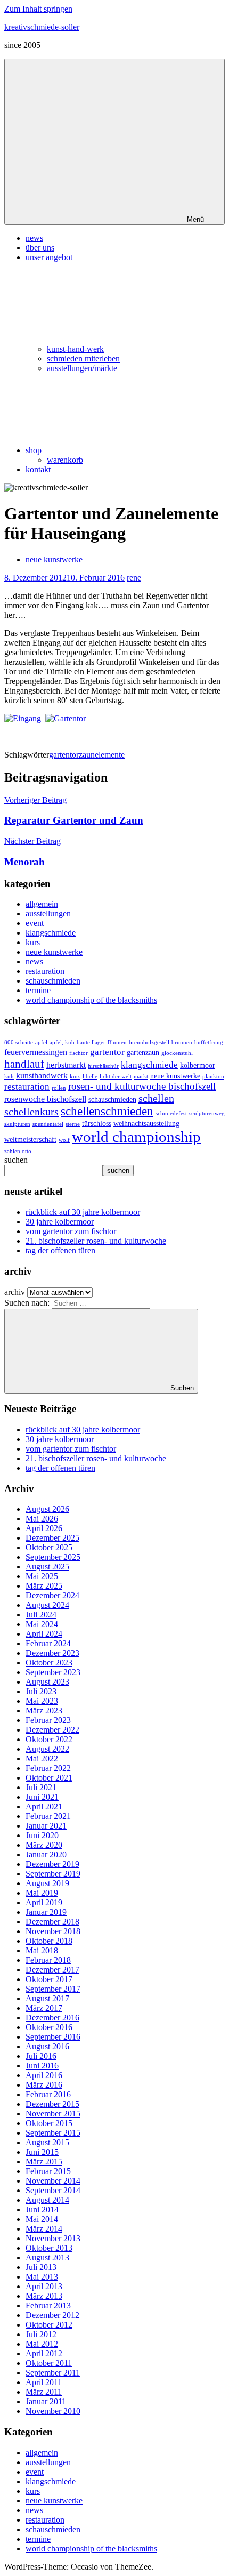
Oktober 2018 (49, 1941)
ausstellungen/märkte (82, 368)
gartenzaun (143, 1053)
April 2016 (44, 2075)
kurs (33, 942)
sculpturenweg (207, 1113)
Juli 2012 (41, 2334)
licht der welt (116, 1077)
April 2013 (44, 2286)
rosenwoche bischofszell (45, 1099)
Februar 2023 (48, 1720)
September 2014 (53, 2190)
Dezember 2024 (52, 1595)
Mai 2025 (42, 1576)
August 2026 (47, 1509)
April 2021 (44, 1806)
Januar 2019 (46, 1912)
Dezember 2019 (52, 1864)
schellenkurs (31, 1112)
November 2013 (53, 2238)
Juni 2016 (42, 2066)
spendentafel (48, 1124)
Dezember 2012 (52, 2315)
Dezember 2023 (52, 1653)
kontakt (38, 469)
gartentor (64, 755)
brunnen (182, 1043)
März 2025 (44, 1586)
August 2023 (47, 1682)
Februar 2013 (48, 2305)
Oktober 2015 (49, 2123)
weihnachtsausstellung (146, 1124)
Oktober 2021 (49, 1778)
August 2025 (47, 1567)
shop (34, 450)
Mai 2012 (42, 2344)
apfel (41, 1043)
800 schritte (19, 1043)
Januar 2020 (46, 1854)
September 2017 (53, 1989)
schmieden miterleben (83, 359)
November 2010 (53, 2411)
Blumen (117, 1043)
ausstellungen (48, 913)
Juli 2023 (41, 1691)
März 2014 (44, 2229)
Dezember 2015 (52, 2104)
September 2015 (53, 2133)
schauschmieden (53, 981)
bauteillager (91, 1043)
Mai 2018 (42, 1950)
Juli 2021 (41, 1787)
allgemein (42, 904)
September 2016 (53, 2037)
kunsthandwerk (42, 1076)
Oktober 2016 (49, 2027)
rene (134, 578)
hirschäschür (103, 1066)
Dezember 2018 (52, 1922)
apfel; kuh (62, 1043)
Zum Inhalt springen (38, 9)
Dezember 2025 (52, 1538)
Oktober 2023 (49, 1663)
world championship (136, 1137)
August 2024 (47, 1605)
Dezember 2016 (52, 2018)
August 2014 (47, 2200)
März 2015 (44, 2162)
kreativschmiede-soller (42, 27)
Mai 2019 (42, 1893)
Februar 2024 (48, 1643)
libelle (90, 1077)
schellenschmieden (107, 1111)
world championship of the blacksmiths (91, 1000)
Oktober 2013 (49, 2248)
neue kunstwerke (54, 560)
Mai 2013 (42, 2277)
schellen (156, 1098)
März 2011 (44, 2392)
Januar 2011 (46, 2401)
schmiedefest (171, 1113)
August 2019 (47, 1883)
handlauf (24, 1064)
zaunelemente (102, 755)
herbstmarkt (66, 1065)
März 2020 (44, 1845)
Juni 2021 (42, 1797)
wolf (64, 1140)
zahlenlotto (18, 1151)
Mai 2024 (42, 1624)
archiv (15, 1292)
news (34, 238)
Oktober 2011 (49, 2363)
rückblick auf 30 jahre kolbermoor (83, 1212)
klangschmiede (51, 933)
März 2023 (44, 1710)
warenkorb (65, 460)
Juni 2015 (42, 2152)
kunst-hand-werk (75, 349)
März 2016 (44, 2085)
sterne (73, 1124)
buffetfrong (209, 1043)
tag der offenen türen (60, 1250)
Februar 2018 (48, 1960)
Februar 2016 (48, 2094)
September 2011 (53, 2373)
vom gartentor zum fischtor (71, 1231)
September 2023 (53, 1672)
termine (38, 990)
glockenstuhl (177, 1053)
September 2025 (53, 1557)
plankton (213, 1077)
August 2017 (47, 1998)
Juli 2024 (41, 1615)
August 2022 (47, 1749)
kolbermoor (198, 1065)
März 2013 (44, 2296)
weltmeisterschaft (30, 1140)
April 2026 (44, 1528)
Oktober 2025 (49, 1547)
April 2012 (44, 2353)
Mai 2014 (42, 2219)
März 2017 (44, 2008)
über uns (40, 248)
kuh (9, 1077)
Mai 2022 (42, 1758)
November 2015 (53, 2114)
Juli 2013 (41, 2267)
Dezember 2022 (52, 1730)
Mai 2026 (42, 1519)
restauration (45, 971)
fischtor (79, 1053)
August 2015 (47, 2142)
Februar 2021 (48, 1816)
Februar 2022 (48, 1768)
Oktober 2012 (49, 2325)
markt (141, 1077)
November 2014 (53, 2181)
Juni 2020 (42, 1835)
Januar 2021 (46, 1826)
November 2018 (53, 1931)
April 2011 (44, 2382)
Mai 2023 (42, 1701)
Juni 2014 (42, 2209)
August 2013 (47, 2257)
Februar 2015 (48, 2171)
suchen (16, 1160)
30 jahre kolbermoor (60, 1222)
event (35, 923)
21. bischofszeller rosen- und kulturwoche (96, 1241)
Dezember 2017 (52, 1970)
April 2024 (44, 1634)
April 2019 (44, 1902)
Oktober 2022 (49, 1739)
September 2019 (53, 1874)
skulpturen (17, 1124)
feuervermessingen (36, 1052)
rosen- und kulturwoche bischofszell (142, 1086)
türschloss (97, 1124)
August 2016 (47, 2046)
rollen (59, 1088)
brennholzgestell (149, 1043)
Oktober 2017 (49, 1979)
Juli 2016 (41, 2056)
